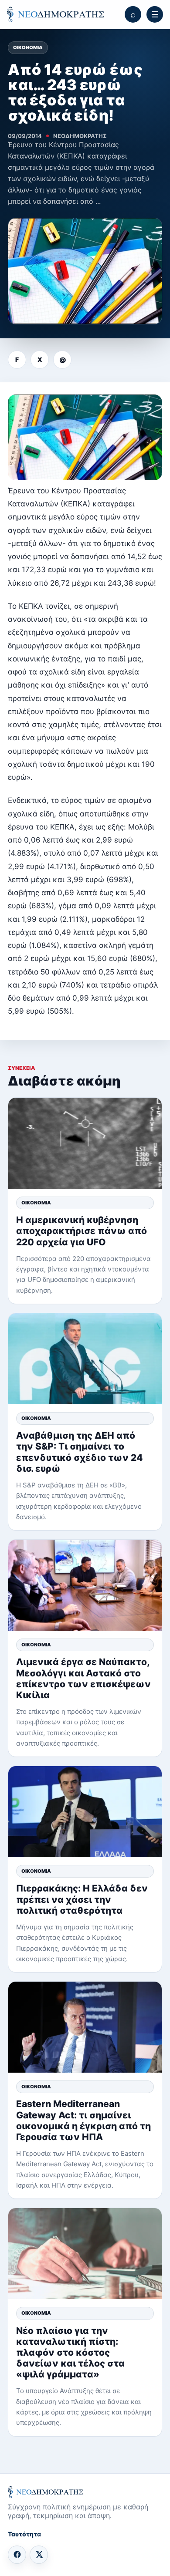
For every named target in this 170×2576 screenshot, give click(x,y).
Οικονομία (28, 47)
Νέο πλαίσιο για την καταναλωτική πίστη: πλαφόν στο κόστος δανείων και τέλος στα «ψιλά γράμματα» (70, 2353)
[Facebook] (17, 2555)
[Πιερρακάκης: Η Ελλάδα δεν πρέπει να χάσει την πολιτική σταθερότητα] (85, 1812)
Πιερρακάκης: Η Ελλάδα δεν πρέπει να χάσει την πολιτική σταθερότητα (82, 1899)
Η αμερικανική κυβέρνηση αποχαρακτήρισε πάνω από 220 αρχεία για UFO (82, 1231)
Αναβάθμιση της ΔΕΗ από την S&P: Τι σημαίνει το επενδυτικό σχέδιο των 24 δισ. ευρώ (79, 1452)
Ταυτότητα (24, 2534)
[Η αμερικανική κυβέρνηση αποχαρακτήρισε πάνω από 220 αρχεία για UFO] (85, 1143)
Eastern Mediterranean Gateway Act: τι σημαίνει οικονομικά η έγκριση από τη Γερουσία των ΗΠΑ (83, 2120)
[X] (39, 2555)
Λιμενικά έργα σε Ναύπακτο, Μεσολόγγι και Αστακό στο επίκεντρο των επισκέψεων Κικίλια (83, 1678)
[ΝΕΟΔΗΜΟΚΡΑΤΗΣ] (55, 15)
